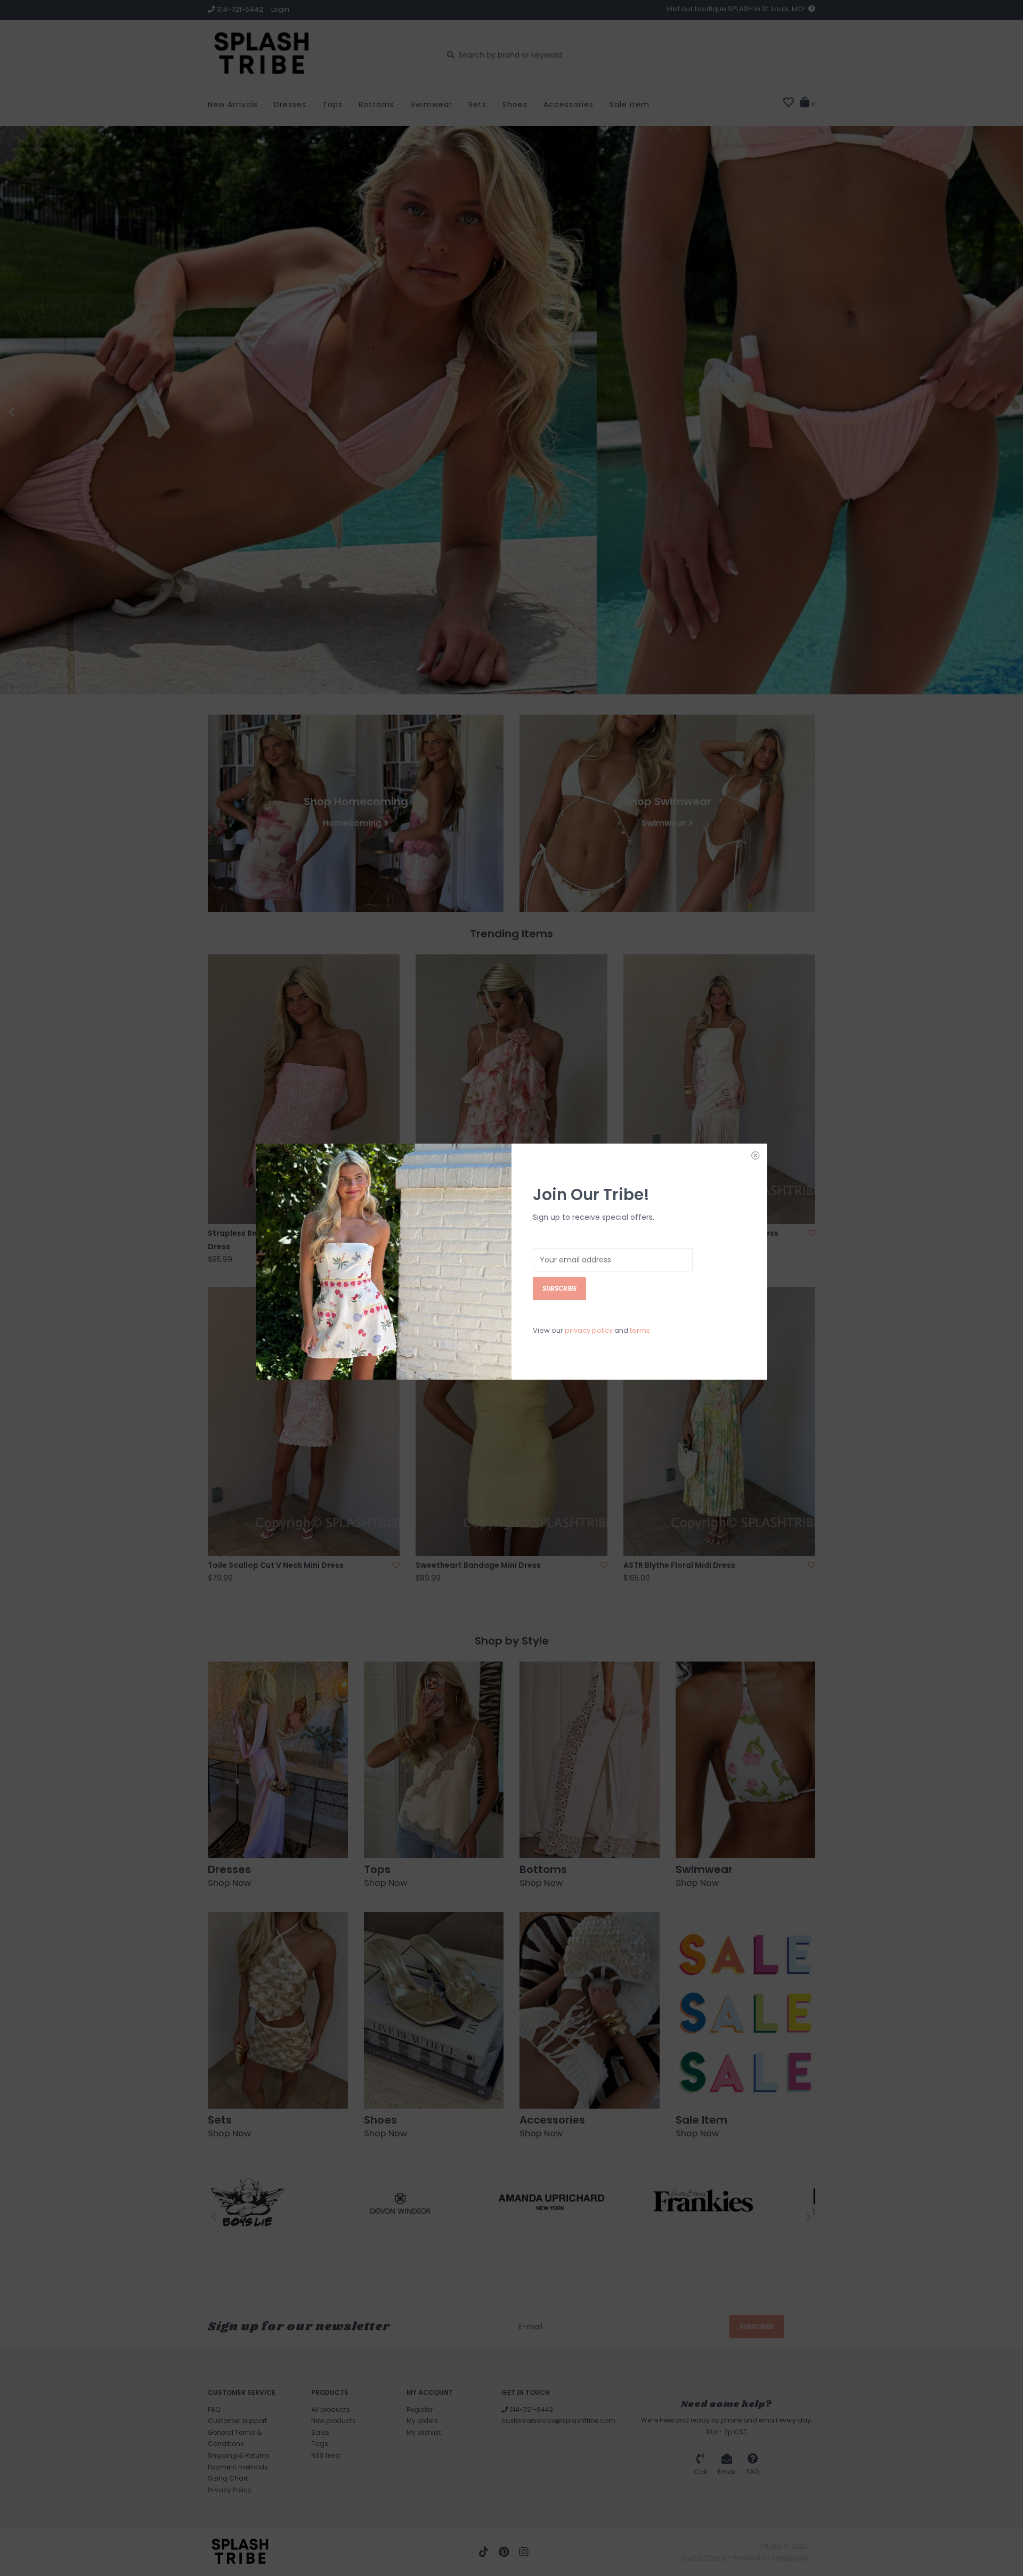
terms (640, 1330)
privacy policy (589, 1330)
